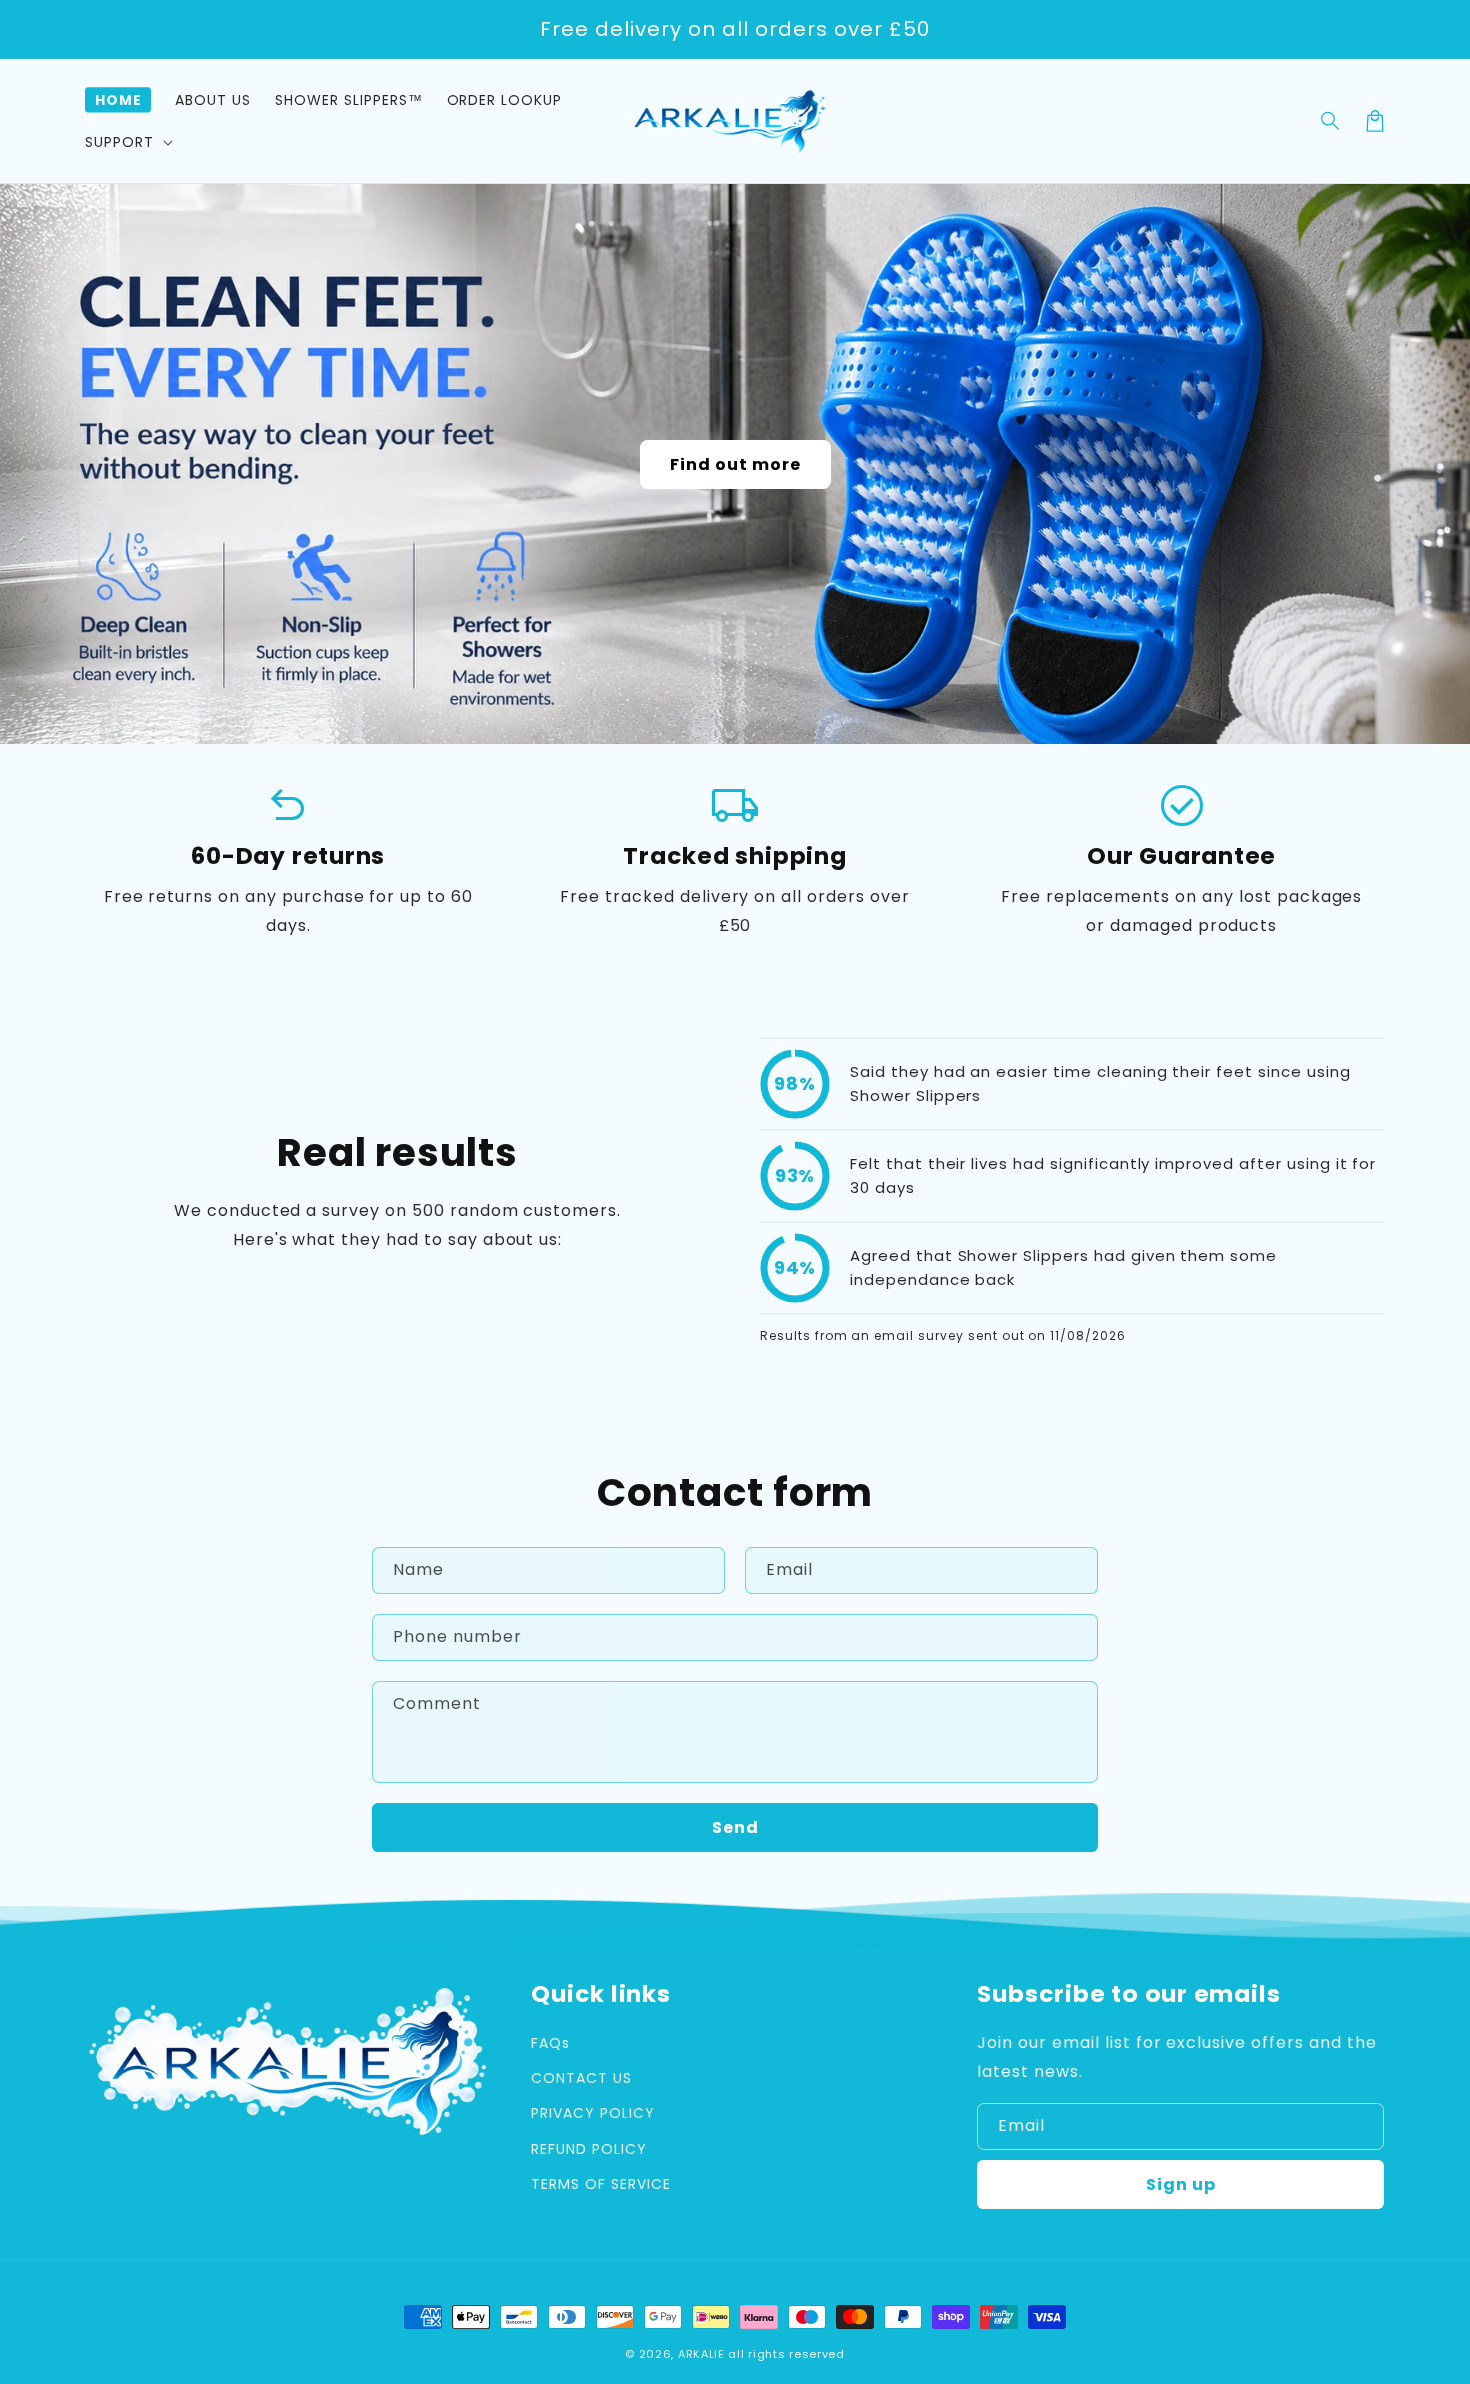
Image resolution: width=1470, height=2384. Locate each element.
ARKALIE (701, 2354)
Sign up (1181, 2184)
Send (735, 1827)
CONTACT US (581, 2078)
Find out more (735, 464)
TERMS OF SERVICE (600, 2184)
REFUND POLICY (588, 2149)
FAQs (550, 2043)
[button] (1331, 121)
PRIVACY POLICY (592, 2113)
